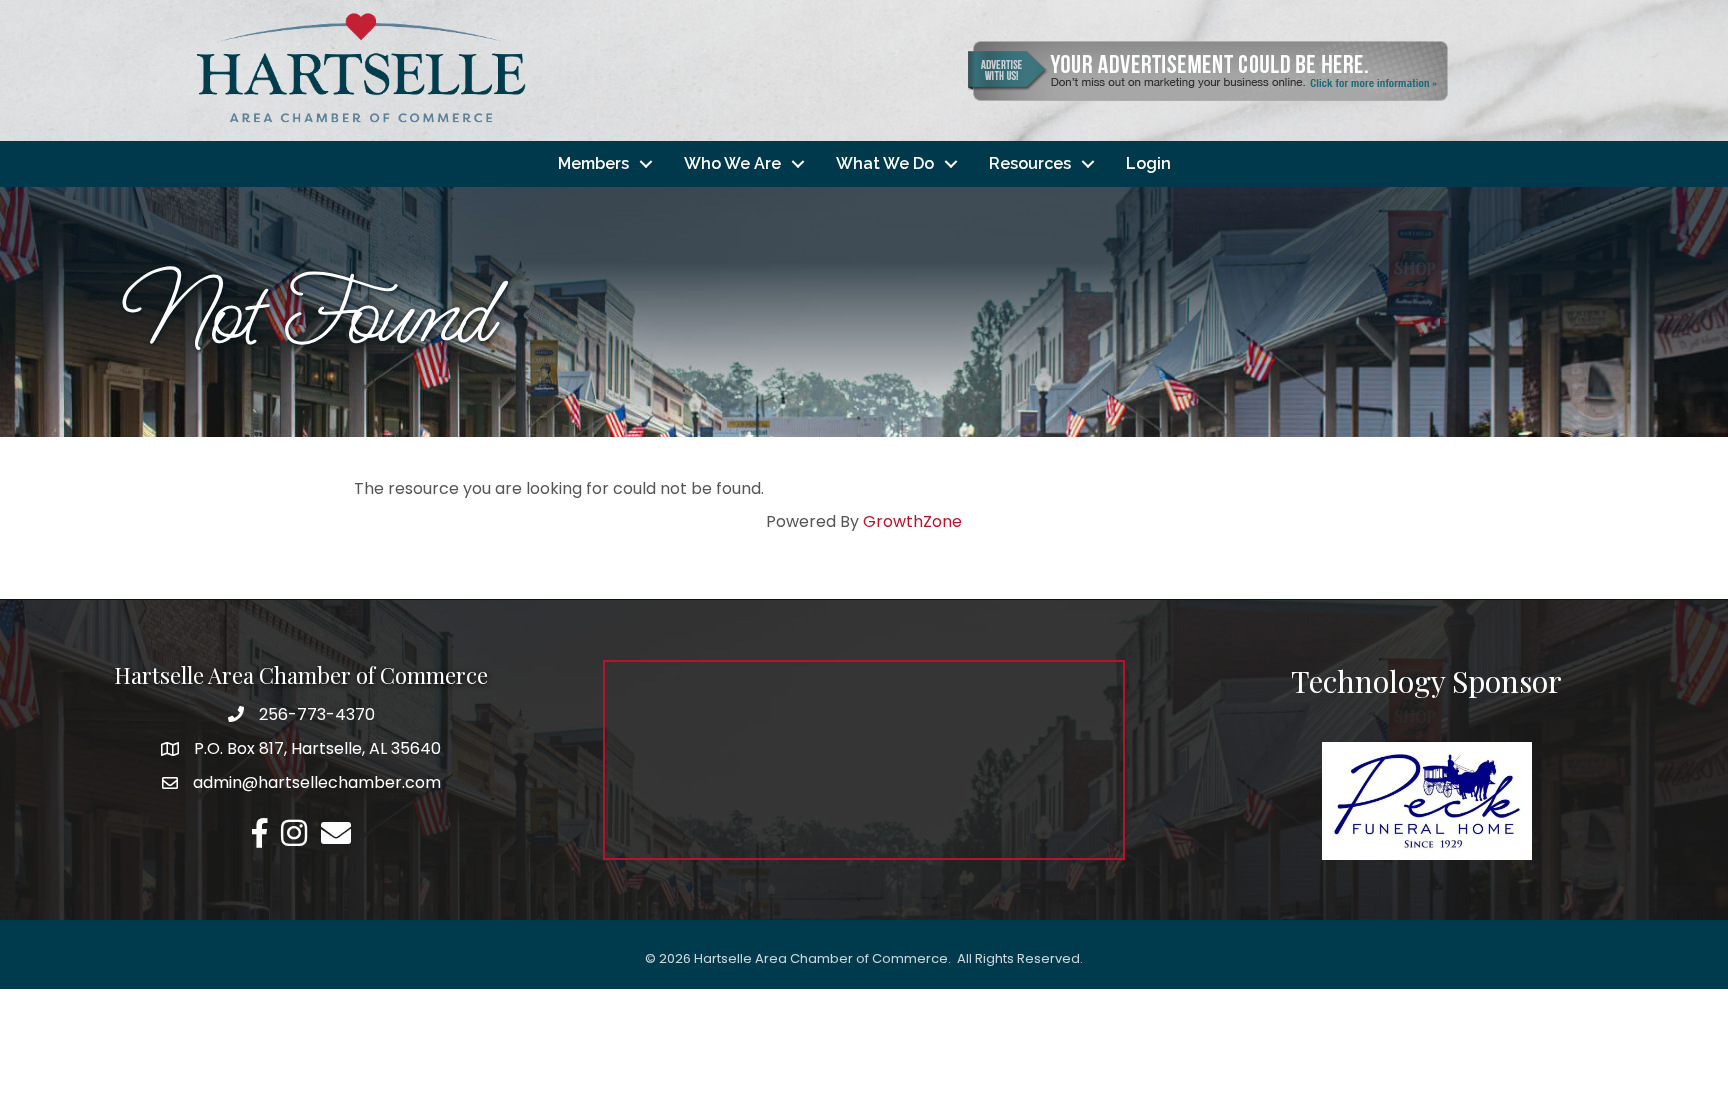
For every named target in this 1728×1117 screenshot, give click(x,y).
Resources (1030, 163)
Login (1148, 163)
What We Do (885, 163)
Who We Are (732, 163)
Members (593, 163)
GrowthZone (912, 521)
